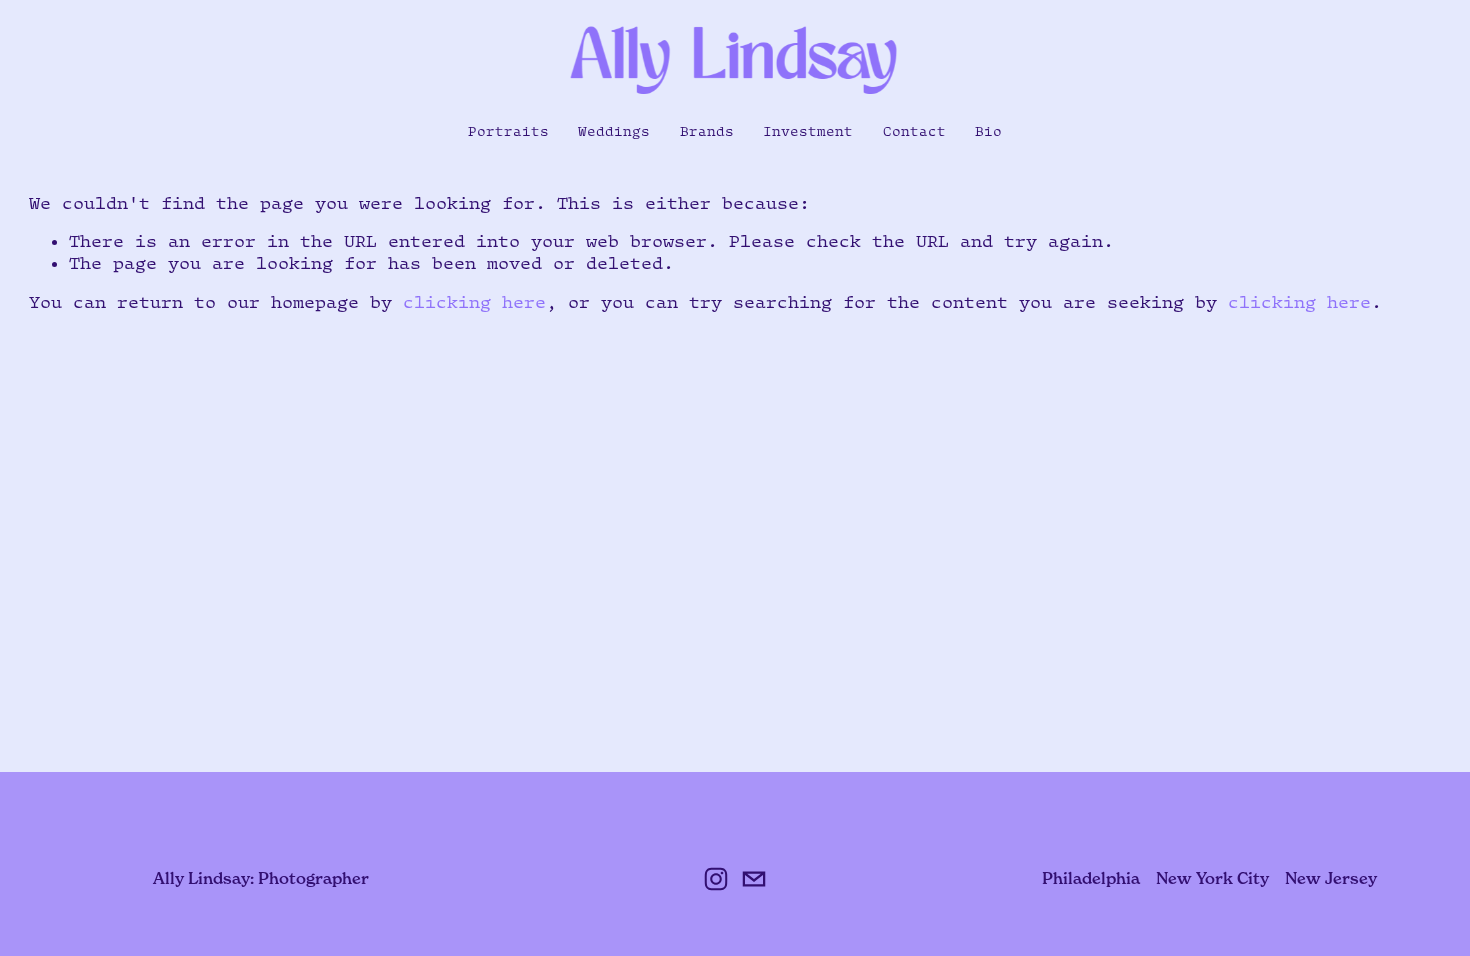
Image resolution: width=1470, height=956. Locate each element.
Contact (914, 131)
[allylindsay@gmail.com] (754, 879)
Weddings (614, 131)
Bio (988, 131)
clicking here (474, 302)
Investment (808, 131)
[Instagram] (716, 879)
